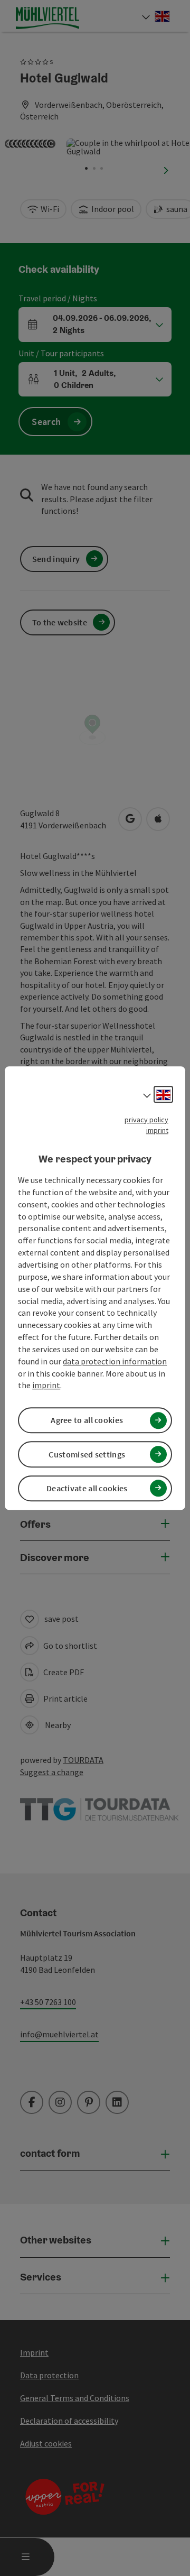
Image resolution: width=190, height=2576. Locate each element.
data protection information (115, 1361)
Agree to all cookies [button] (87, 1420)
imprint (157, 1130)
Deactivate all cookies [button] (87, 1488)
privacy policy (146, 1120)
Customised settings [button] (87, 1454)
